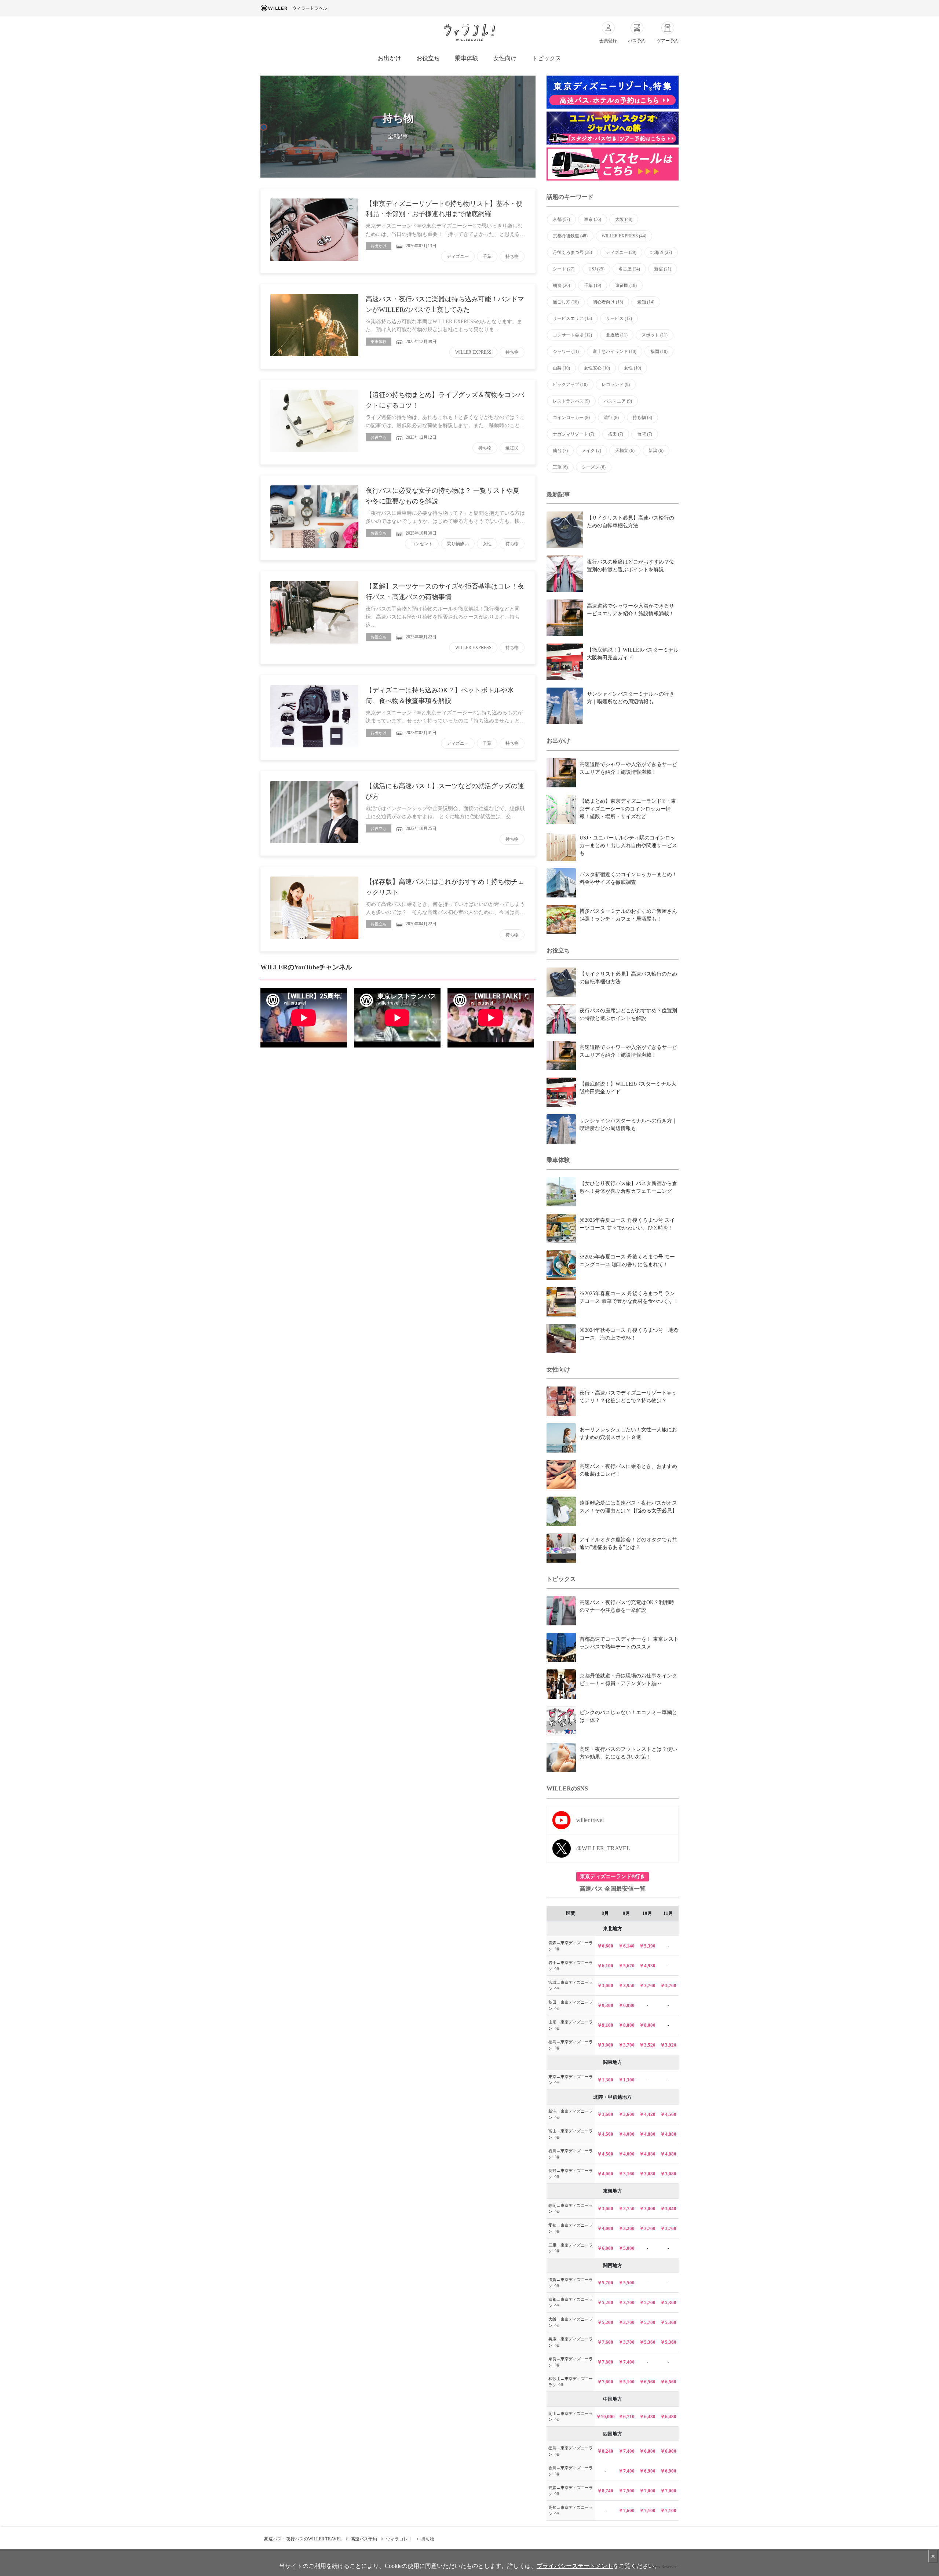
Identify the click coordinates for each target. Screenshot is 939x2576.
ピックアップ (570, 385)
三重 (560, 467)
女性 (487, 544)
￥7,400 (626, 2362)
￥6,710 (626, 2417)
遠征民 (512, 448)
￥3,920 (668, 2045)
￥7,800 (605, 2362)
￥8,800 (626, 2025)
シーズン (594, 467)
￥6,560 (647, 2382)
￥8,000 (647, 2025)
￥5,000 (626, 2248)
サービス (619, 318)
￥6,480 (647, 2417)
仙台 (560, 451)
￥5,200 (605, 2302)
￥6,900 (647, 2451)
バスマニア (618, 401)
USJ (596, 269)
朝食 (561, 285)
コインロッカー (571, 418)
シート (564, 269)
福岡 (659, 351)
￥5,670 (626, 1966)
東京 (593, 219)
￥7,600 (605, 2342)
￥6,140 (626, 1946)
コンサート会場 (572, 335)
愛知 (646, 302)
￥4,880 (647, 2134)
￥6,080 (626, 2005)
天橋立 (625, 451)
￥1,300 (605, 2080)
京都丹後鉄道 (570, 236)
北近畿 (617, 335)
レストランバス (571, 401)
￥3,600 (605, 2114)
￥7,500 (626, 2491)
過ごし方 (566, 302)
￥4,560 (668, 2114)
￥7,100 (647, 2511)
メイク (591, 451)
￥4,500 (605, 2134)
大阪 (624, 219)
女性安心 (597, 368)
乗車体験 (467, 58)
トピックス (547, 58)
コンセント (422, 544)
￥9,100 (605, 2025)
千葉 (487, 256)
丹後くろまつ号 (572, 252)
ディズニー (458, 256)
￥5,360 (668, 2302)
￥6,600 (605, 1946)
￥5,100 (626, 2382)
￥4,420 (647, 2114)
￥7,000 (647, 2491)
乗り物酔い (458, 544)
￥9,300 (605, 2005)
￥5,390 (647, 1946)
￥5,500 (626, 2283)
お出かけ (390, 58)
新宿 (663, 269)
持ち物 (512, 256)
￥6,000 (605, 2248)
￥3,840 (668, 2209)
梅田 (616, 434)
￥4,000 (626, 2134)
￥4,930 (647, 1966)
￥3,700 (626, 2045)
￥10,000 (605, 2417)
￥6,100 (605, 1966)
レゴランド (616, 385)
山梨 (561, 368)
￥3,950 (626, 1985)
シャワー (566, 351)
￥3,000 (605, 1985)
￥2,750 (626, 2209)
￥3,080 (647, 2174)
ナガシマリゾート (573, 434)
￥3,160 (626, 2174)
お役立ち (428, 58)
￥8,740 (605, 2491)
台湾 (645, 434)
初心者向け (608, 302)
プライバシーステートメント (575, 2566)
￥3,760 (647, 1985)
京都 (561, 219)
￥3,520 (647, 2045)
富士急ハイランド (615, 351)
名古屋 (629, 269)
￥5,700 (605, 2283)
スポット (655, 335)
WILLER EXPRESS (473, 352)
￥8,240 (605, 2451)
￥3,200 (626, 2228)
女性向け (505, 58)
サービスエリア (572, 318)
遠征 (611, 418)
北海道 (661, 252)
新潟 (656, 451)
